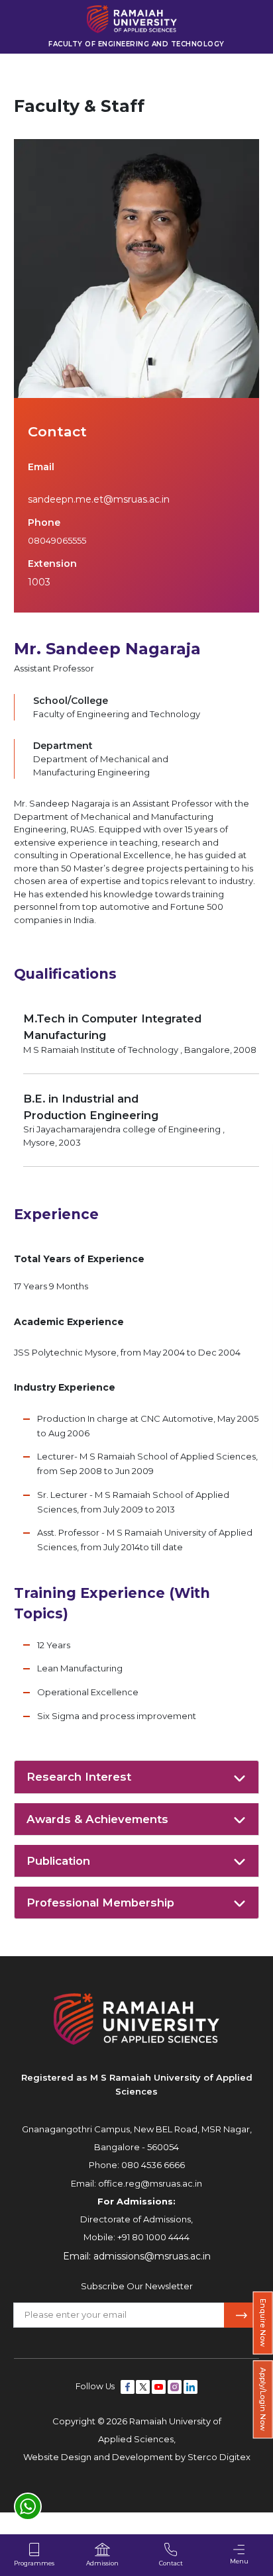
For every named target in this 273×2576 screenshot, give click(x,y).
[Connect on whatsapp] (28, 2506)
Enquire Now (263, 2323)
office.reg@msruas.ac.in (150, 2183)
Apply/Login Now (263, 2400)
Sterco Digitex (219, 2457)
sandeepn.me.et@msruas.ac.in (99, 499)
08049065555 (57, 540)
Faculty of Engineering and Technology (136, 44)
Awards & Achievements (97, 1819)
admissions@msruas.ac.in (152, 2256)
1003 (39, 582)
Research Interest (79, 1777)
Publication (58, 1861)
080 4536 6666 (153, 2165)
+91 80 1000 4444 (153, 2237)
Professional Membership (100, 1903)
